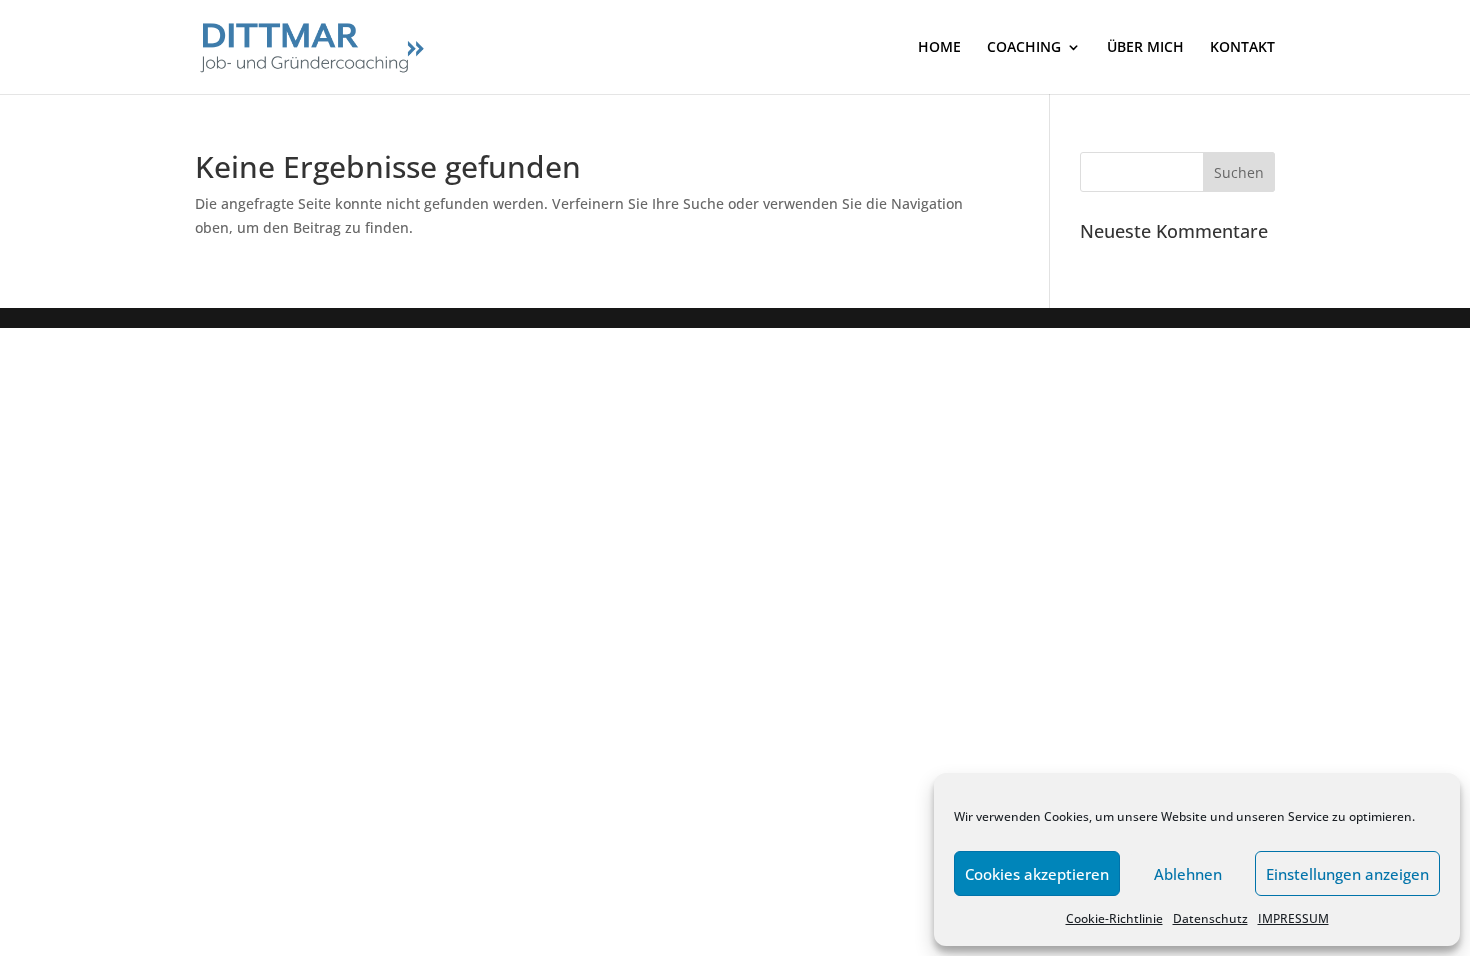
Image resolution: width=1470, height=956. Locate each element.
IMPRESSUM (1293, 918)
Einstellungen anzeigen (1347, 874)
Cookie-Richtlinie (1114, 918)
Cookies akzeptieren (1037, 874)
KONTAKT (1242, 48)
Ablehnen (1188, 874)
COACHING (1024, 48)
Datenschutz (1210, 918)
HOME (939, 48)
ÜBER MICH (1145, 48)
